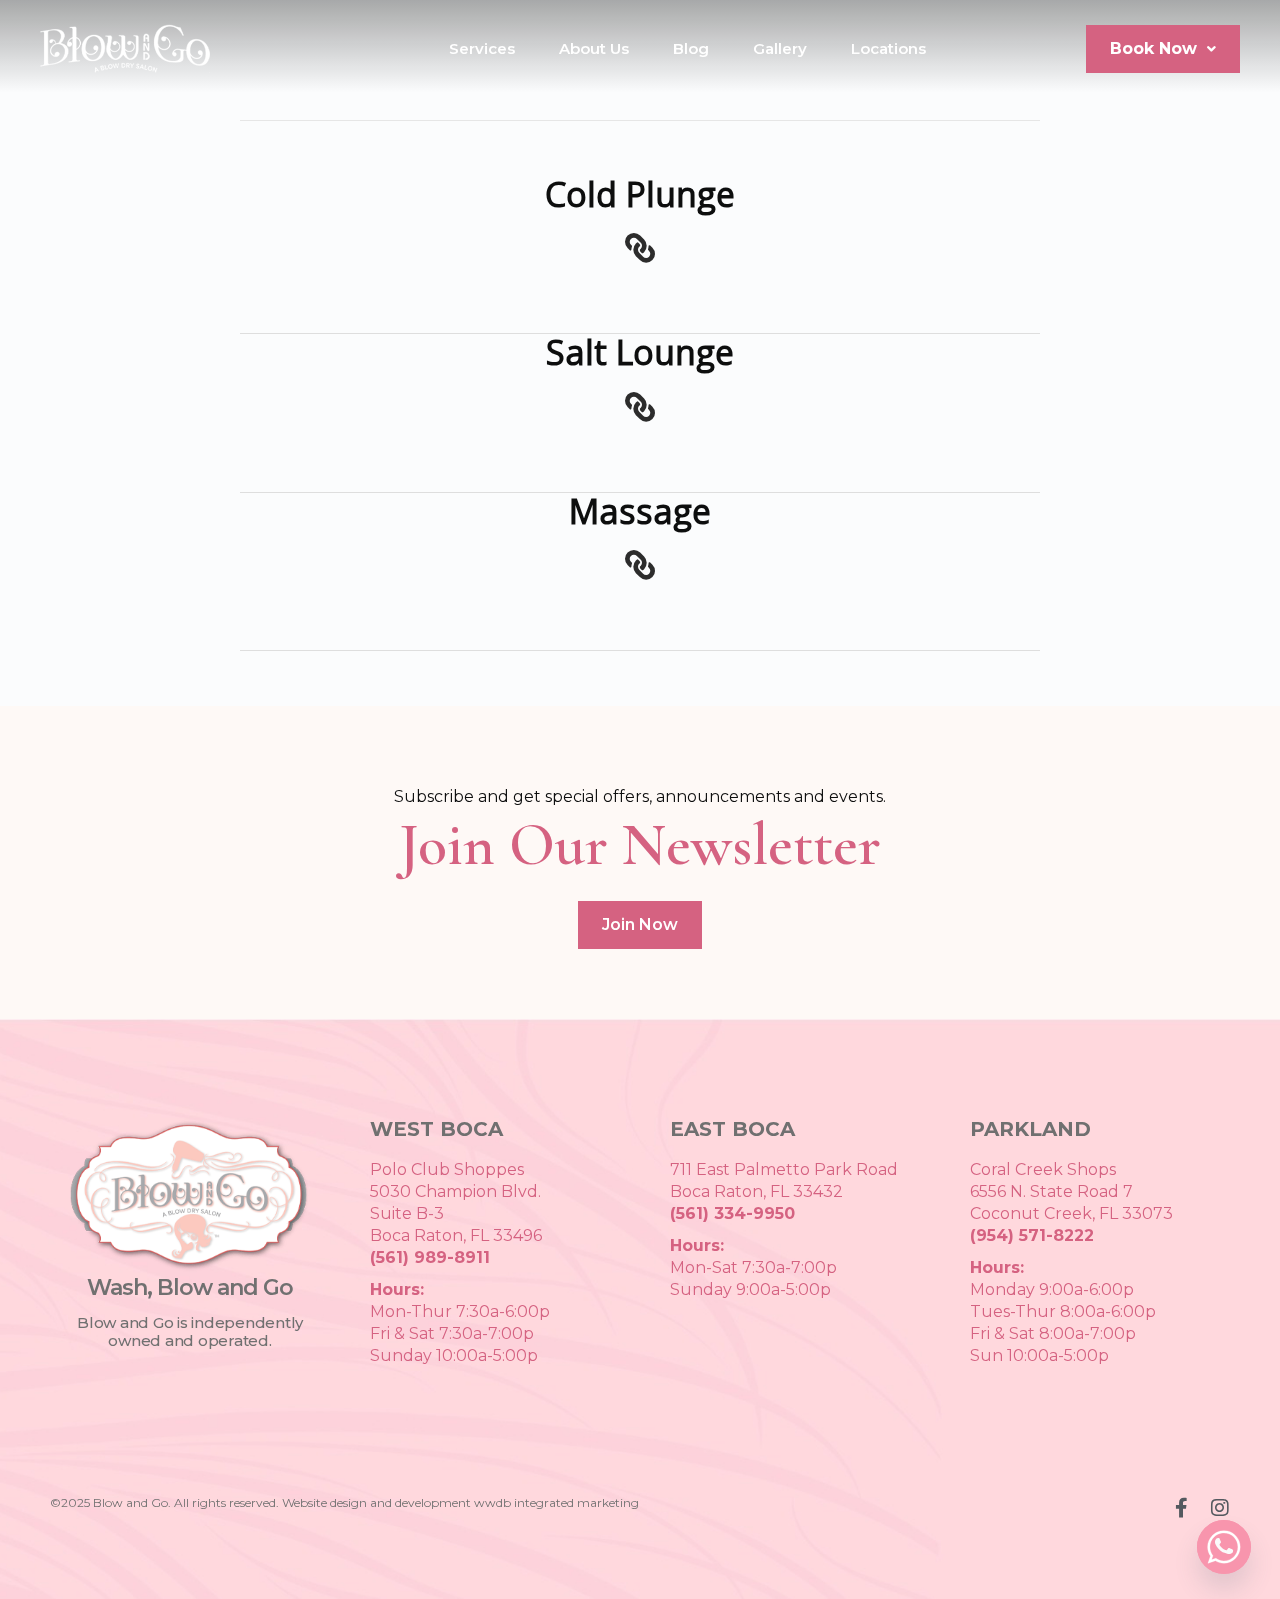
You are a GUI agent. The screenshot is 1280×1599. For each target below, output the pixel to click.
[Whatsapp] (1224, 1547)
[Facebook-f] (1181, 1508)
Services (482, 48)
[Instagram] (1220, 1508)
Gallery (780, 48)
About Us (594, 48)
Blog (691, 48)
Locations (888, 48)
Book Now (1153, 48)
